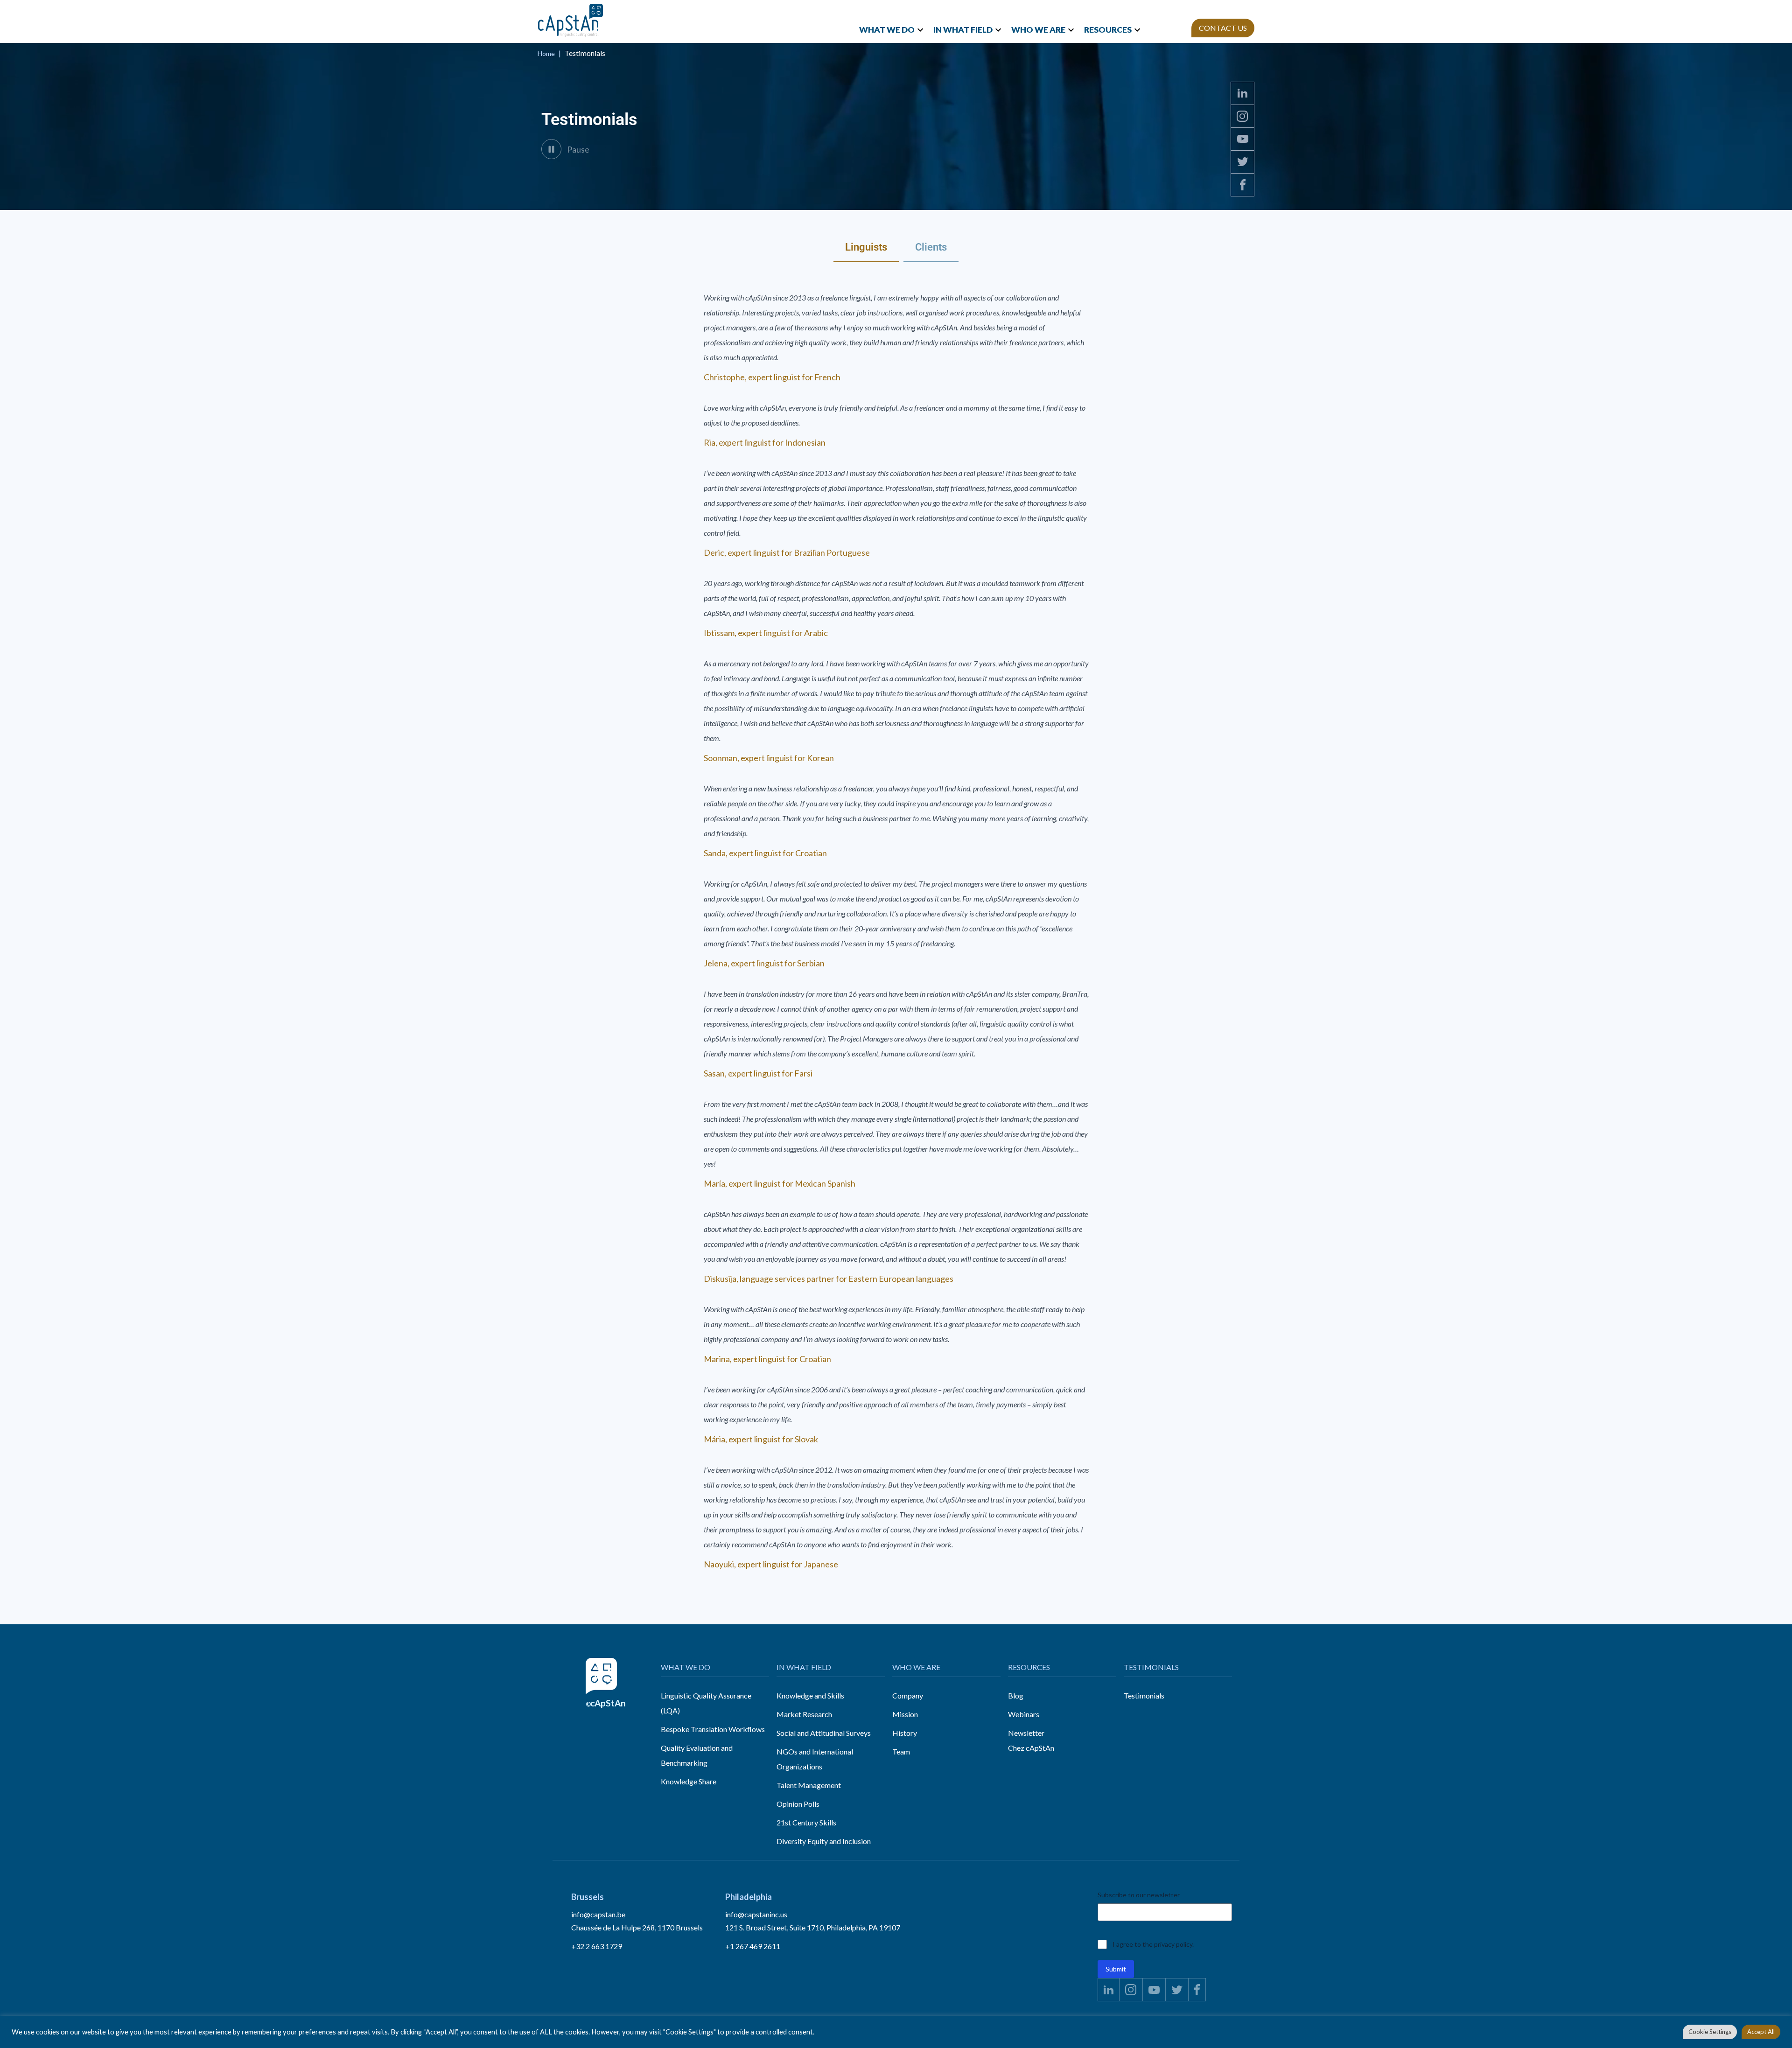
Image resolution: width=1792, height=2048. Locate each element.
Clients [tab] (931, 247)
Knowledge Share (689, 1781)
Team (901, 1751)
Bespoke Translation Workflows (713, 1729)
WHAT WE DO (887, 30)
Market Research (804, 1714)
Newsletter (1026, 1733)
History (905, 1733)
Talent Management (809, 1785)
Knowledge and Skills (810, 1695)
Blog (1016, 1695)
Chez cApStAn (1031, 1748)
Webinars (1024, 1714)
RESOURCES (1108, 30)
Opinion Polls (798, 1804)
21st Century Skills (806, 1822)
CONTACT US (1223, 28)
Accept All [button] (1761, 2032)
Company (908, 1695)
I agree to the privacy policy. (1153, 1944)
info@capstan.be (598, 1914)
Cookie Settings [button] (1710, 2032)
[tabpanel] (896, 920)
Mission (905, 1714)
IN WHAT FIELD (963, 30)
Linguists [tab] (866, 247)
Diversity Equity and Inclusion (824, 1841)
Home (546, 53)
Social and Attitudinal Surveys (824, 1733)
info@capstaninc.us (756, 1914)
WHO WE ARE (1038, 30)
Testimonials (1144, 1695)
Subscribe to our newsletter (1139, 1895)
